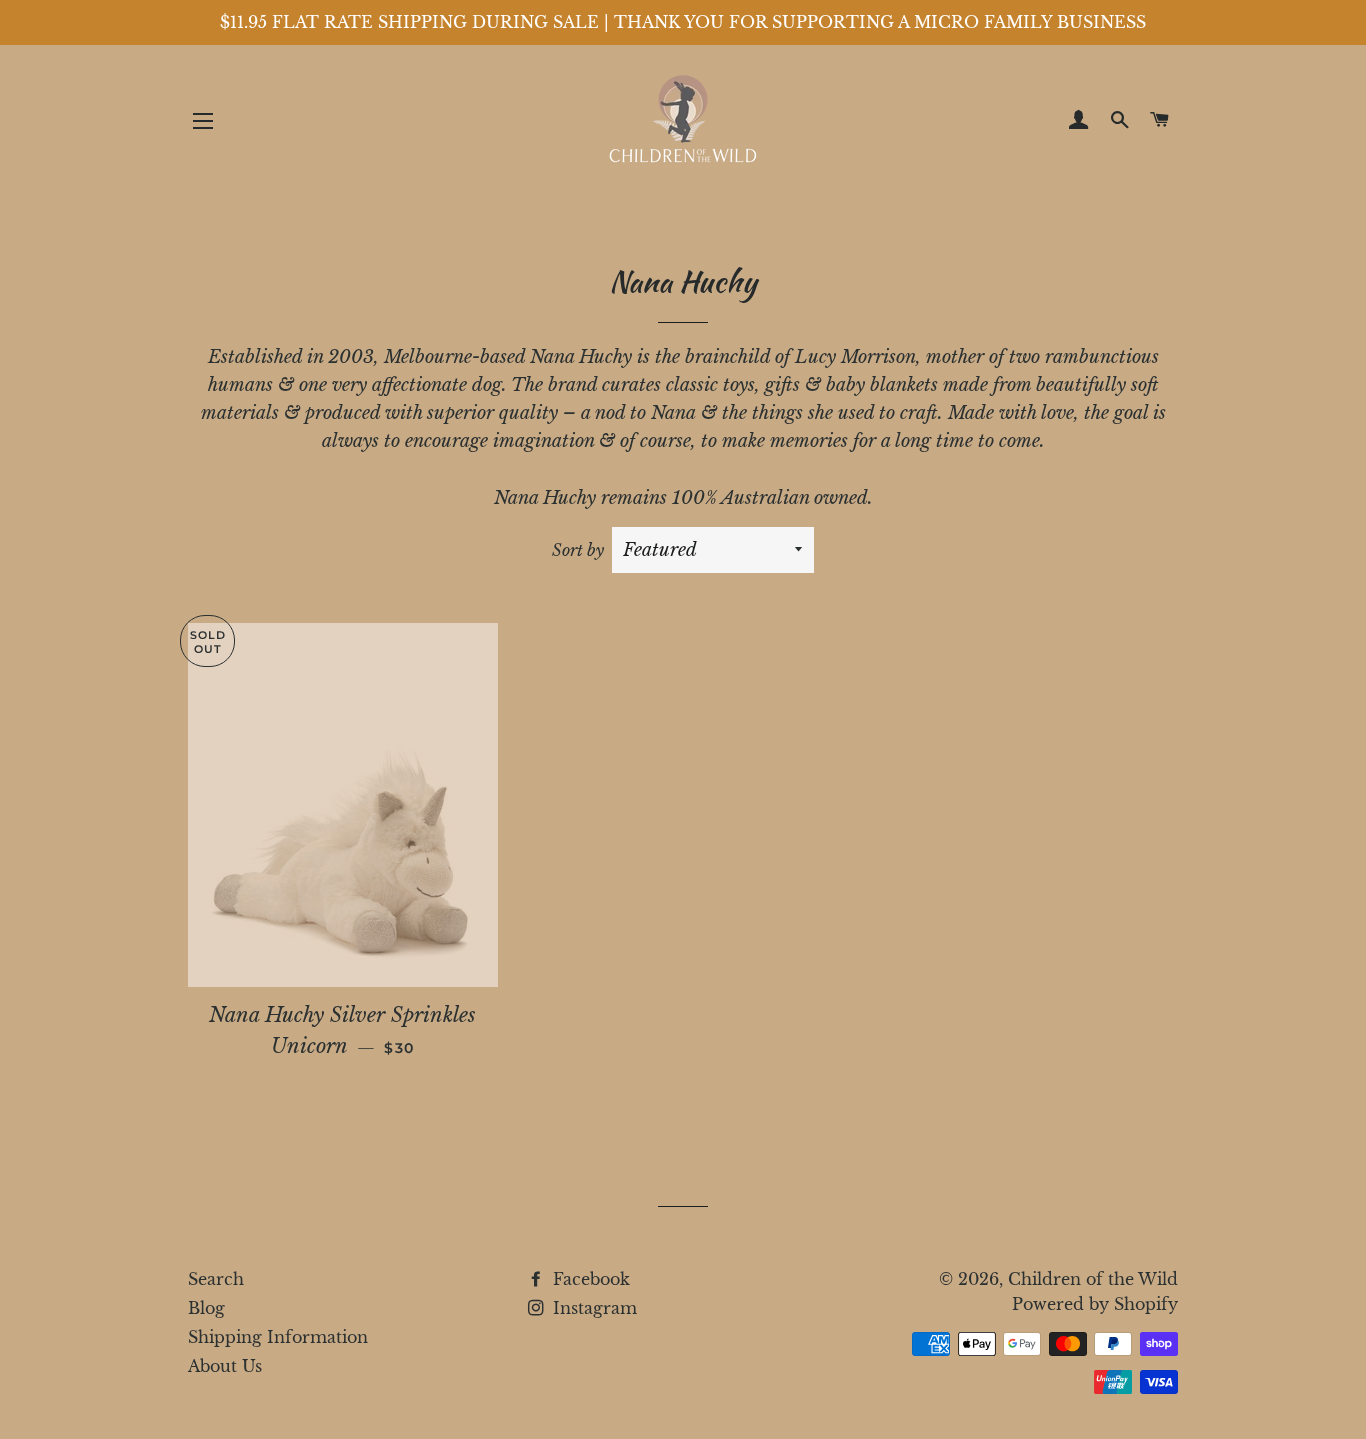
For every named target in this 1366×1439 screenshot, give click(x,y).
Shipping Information (278, 1337)
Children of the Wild (1093, 1279)
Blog (206, 1308)
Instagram (592, 1308)
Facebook (589, 1279)
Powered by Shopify (1095, 1304)
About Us (225, 1366)
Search (216, 1279)
